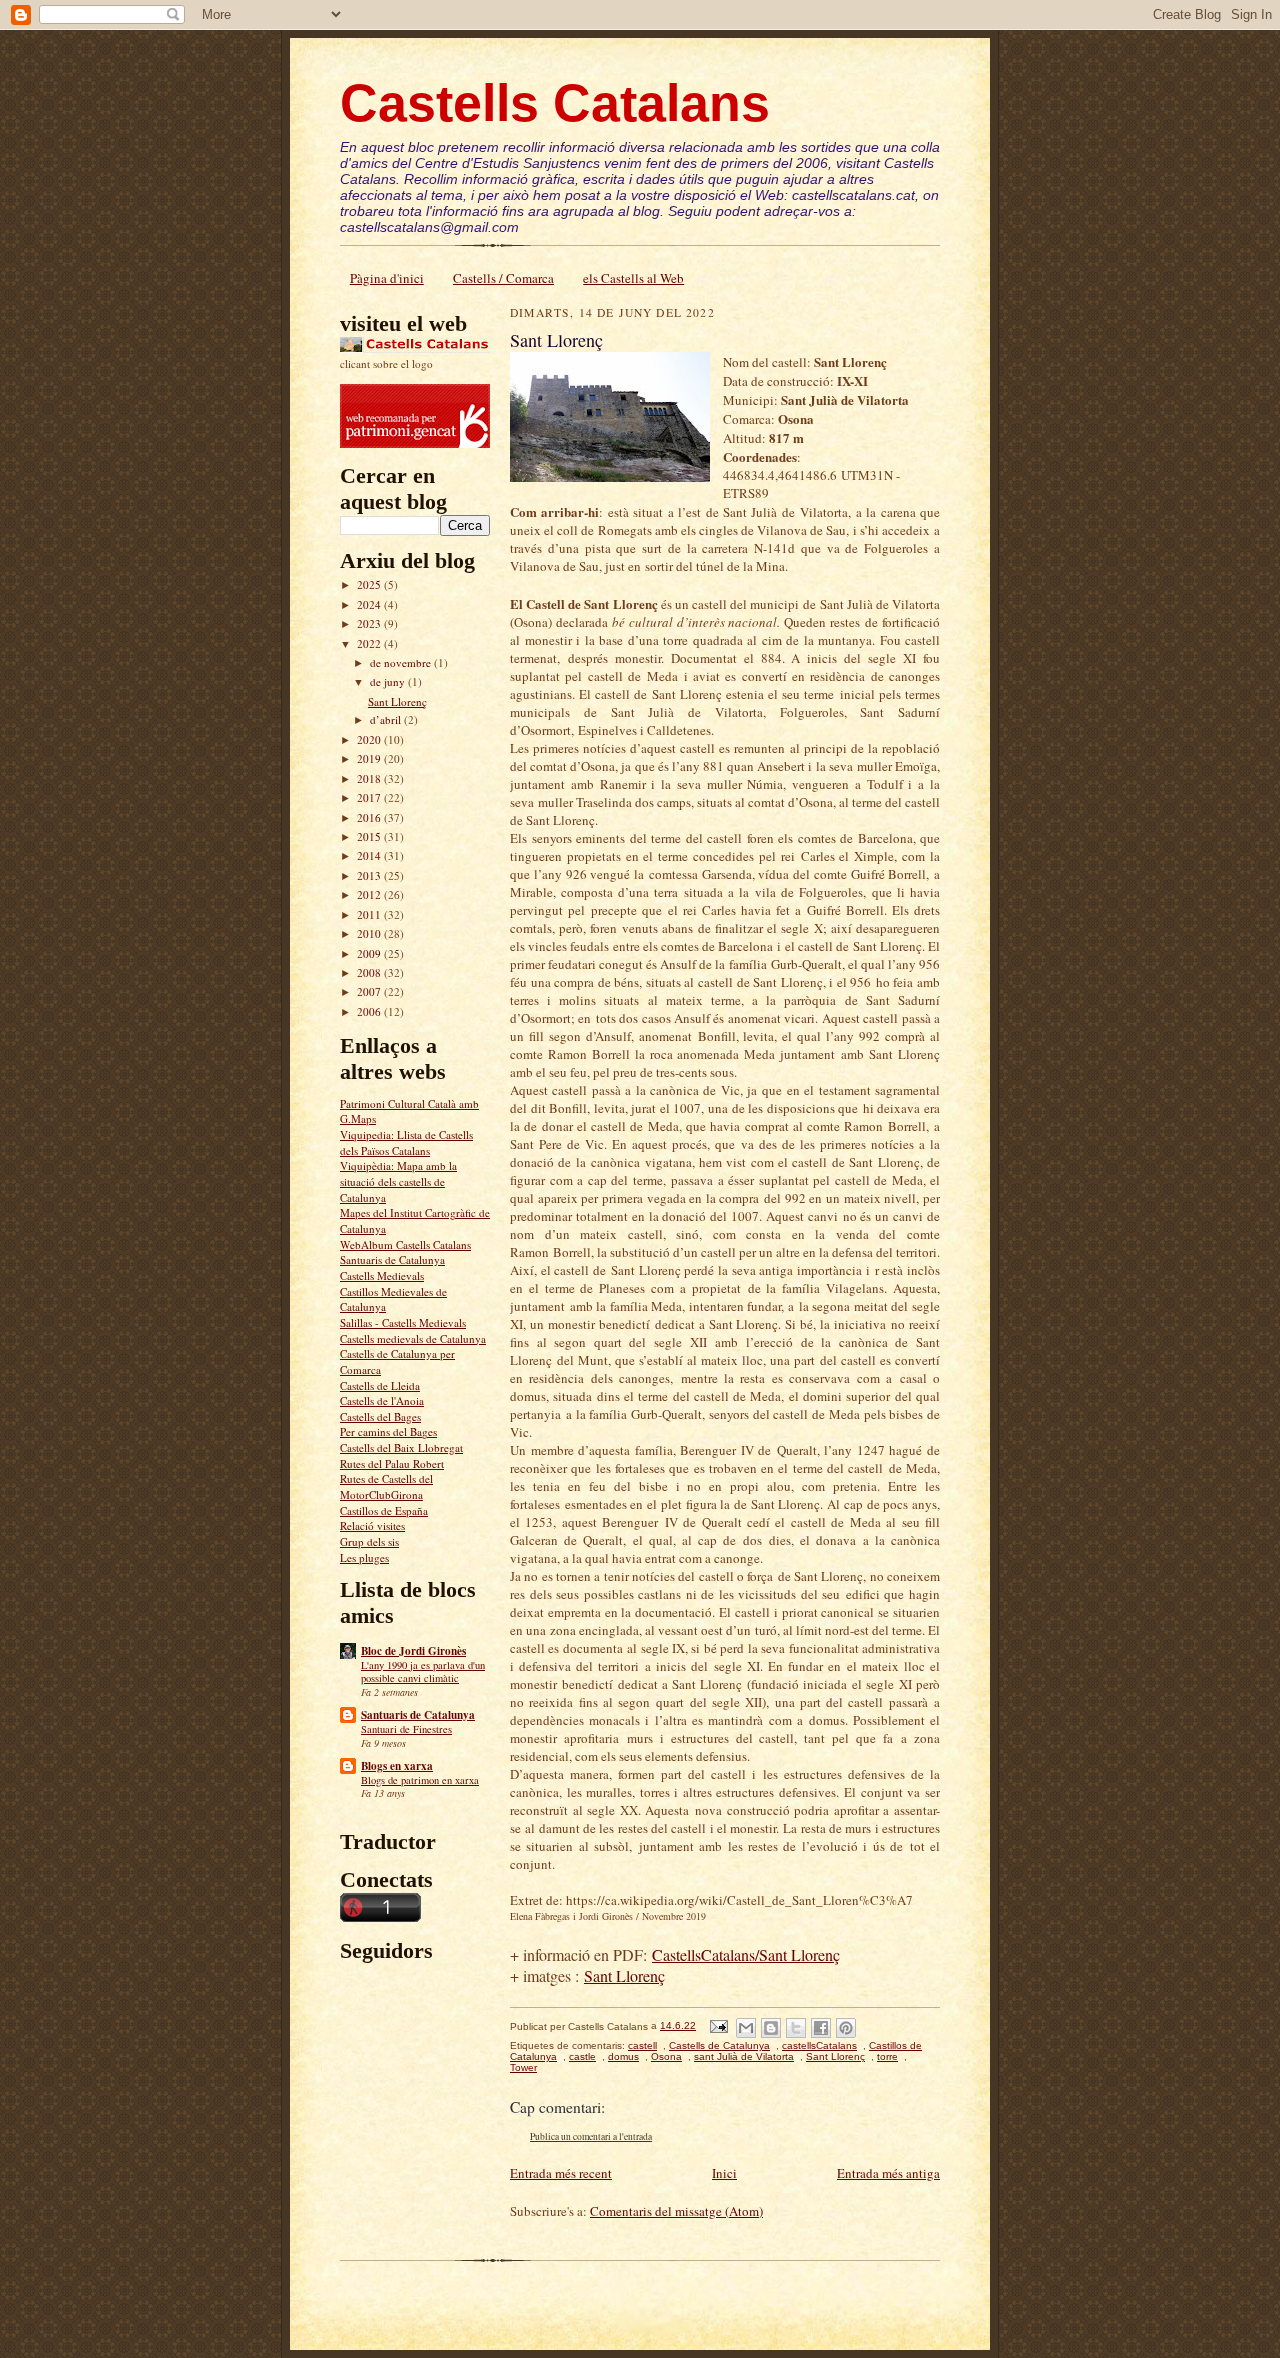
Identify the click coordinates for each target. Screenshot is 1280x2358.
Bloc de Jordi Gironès (413, 1651)
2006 (370, 1011)
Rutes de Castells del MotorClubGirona (386, 1486)
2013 (370, 875)
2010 (370, 933)
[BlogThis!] (771, 2028)
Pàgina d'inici (387, 278)
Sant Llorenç (397, 701)
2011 (370, 914)
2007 (370, 991)
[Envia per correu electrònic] (746, 2028)
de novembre (402, 662)
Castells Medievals (382, 1275)
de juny (389, 681)
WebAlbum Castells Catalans (405, 1244)
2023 (370, 623)
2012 (370, 894)
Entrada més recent (561, 2173)
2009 (370, 953)
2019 (370, 758)
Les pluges (364, 1557)
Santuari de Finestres (406, 1729)
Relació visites (372, 1525)
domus (623, 2056)
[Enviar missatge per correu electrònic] (718, 2025)
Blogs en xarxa (397, 1766)
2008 (370, 972)
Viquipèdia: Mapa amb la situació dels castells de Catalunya (398, 1181)
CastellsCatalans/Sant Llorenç (746, 1954)
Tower (523, 2067)
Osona (666, 2056)
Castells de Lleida (380, 1385)
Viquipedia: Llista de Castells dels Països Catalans (406, 1142)
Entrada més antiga (888, 2173)
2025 (370, 584)
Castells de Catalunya (719, 2045)
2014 (370, 855)
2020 (370, 739)
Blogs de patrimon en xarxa (420, 1780)
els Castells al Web (633, 278)
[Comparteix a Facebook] (821, 2028)
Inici (724, 2173)
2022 (370, 643)
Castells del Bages (380, 1416)
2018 (370, 778)
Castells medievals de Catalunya (413, 1338)
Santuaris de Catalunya (392, 1259)
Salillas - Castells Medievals (403, 1322)
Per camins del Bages (388, 1431)
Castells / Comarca (503, 278)
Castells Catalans (555, 103)
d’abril (387, 719)
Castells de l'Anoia (382, 1400)
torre (887, 2056)
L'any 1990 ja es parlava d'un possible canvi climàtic (423, 1672)
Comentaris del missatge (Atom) (676, 2211)
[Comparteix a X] (796, 2028)
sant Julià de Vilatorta (744, 2056)
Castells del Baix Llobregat (401, 1447)
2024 (370, 604)
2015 (370, 836)
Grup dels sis (369, 1541)
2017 (370, 797)
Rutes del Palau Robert (392, 1463)
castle (582, 2056)
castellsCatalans (819, 2045)
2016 (370, 817)
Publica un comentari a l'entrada (591, 2136)
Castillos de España (384, 1510)
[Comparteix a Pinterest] (846, 2028)
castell (642, 2045)
